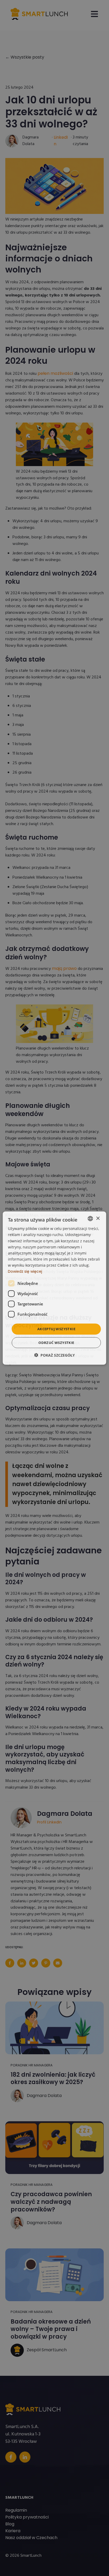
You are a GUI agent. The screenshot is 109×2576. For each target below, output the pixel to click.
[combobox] (90, 1219)
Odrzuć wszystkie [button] (56, 1342)
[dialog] (54, 1288)
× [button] (98, 1218)
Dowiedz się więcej (25, 1271)
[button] (54, 1355)
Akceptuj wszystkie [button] (56, 1329)
